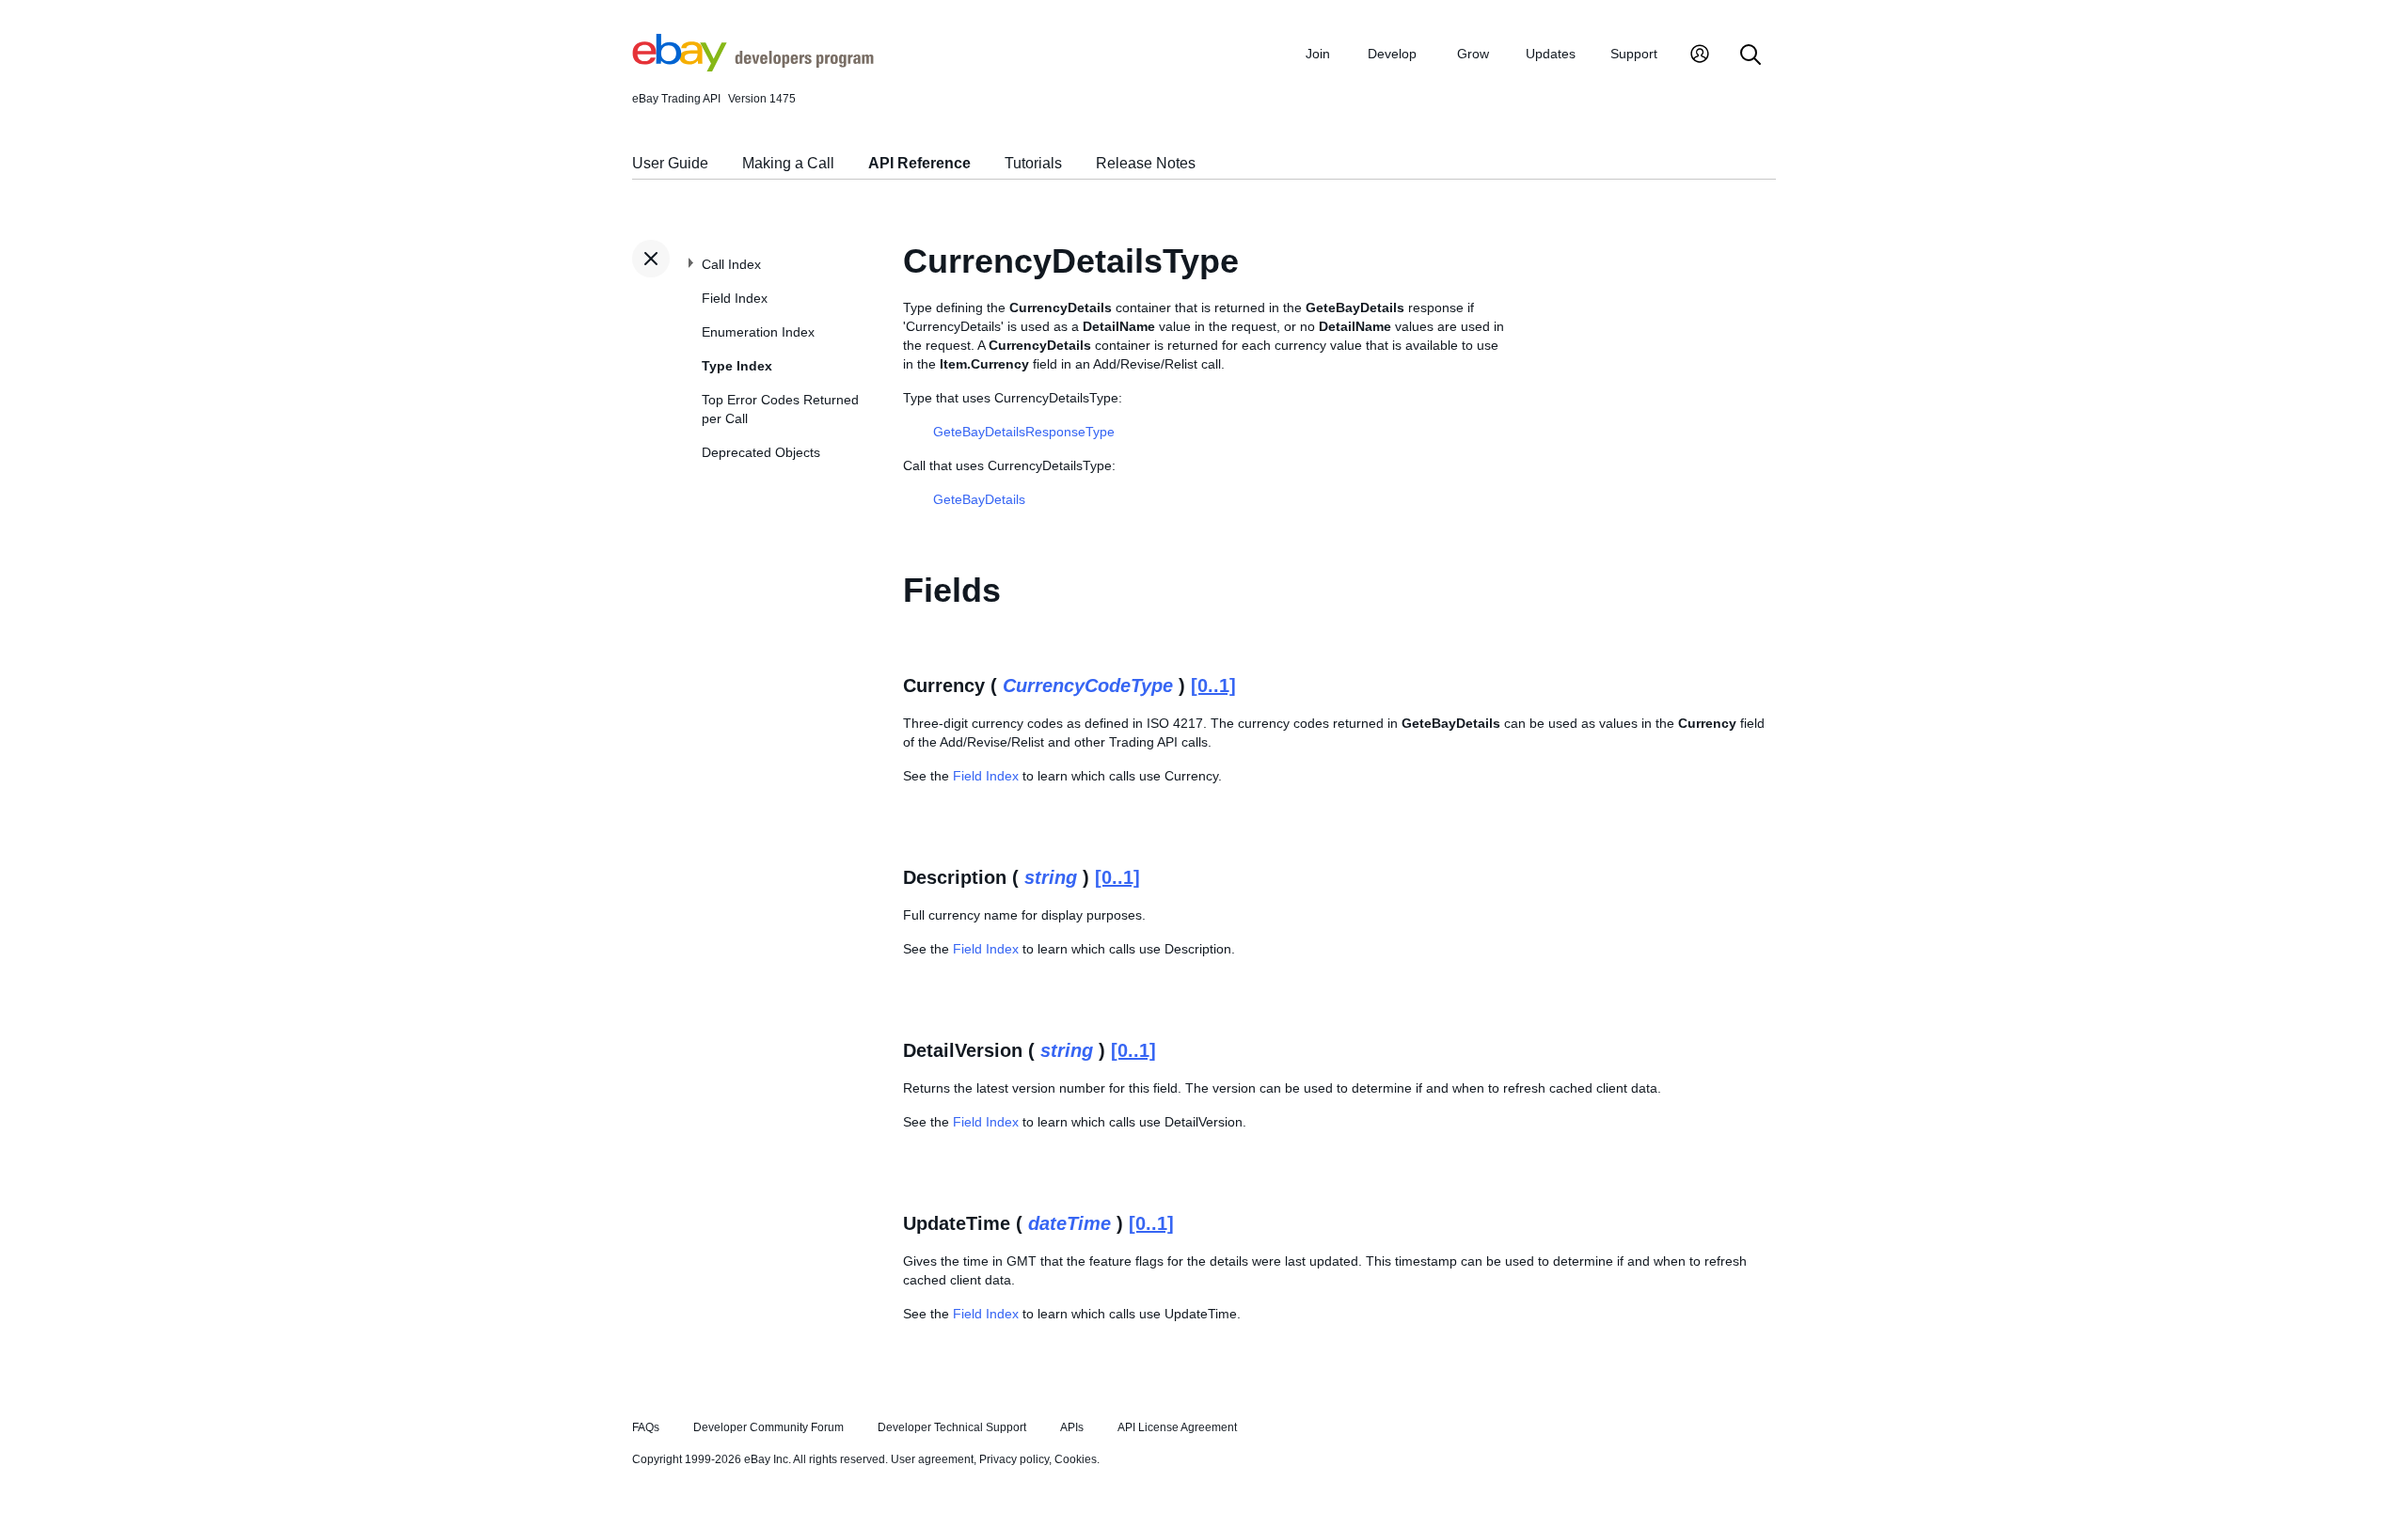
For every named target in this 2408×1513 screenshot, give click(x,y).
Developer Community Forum (768, 1427)
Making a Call (788, 163)
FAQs (646, 1427)
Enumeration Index (758, 332)
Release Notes (1146, 163)
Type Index (737, 366)
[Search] (1751, 56)
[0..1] (1213, 686)
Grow (1473, 54)
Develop (1392, 54)
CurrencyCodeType (1088, 686)
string (1051, 877)
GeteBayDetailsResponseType (1024, 432)
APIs (1072, 1427)
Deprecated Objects (761, 452)
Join (1318, 54)
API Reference (919, 163)
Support (1634, 54)
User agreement (932, 1459)
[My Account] (1700, 56)
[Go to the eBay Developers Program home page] (753, 67)
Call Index (731, 264)
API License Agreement (1177, 1427)
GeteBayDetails (979, 499)
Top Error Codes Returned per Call (780, 409)
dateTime (1069, 1223)
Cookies (1076, 1459)
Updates (1551, 54)
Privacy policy (1014, 1459)
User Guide (670, 163)
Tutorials (1033, 163)
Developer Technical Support (952, 1427)
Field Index (735, 298)
